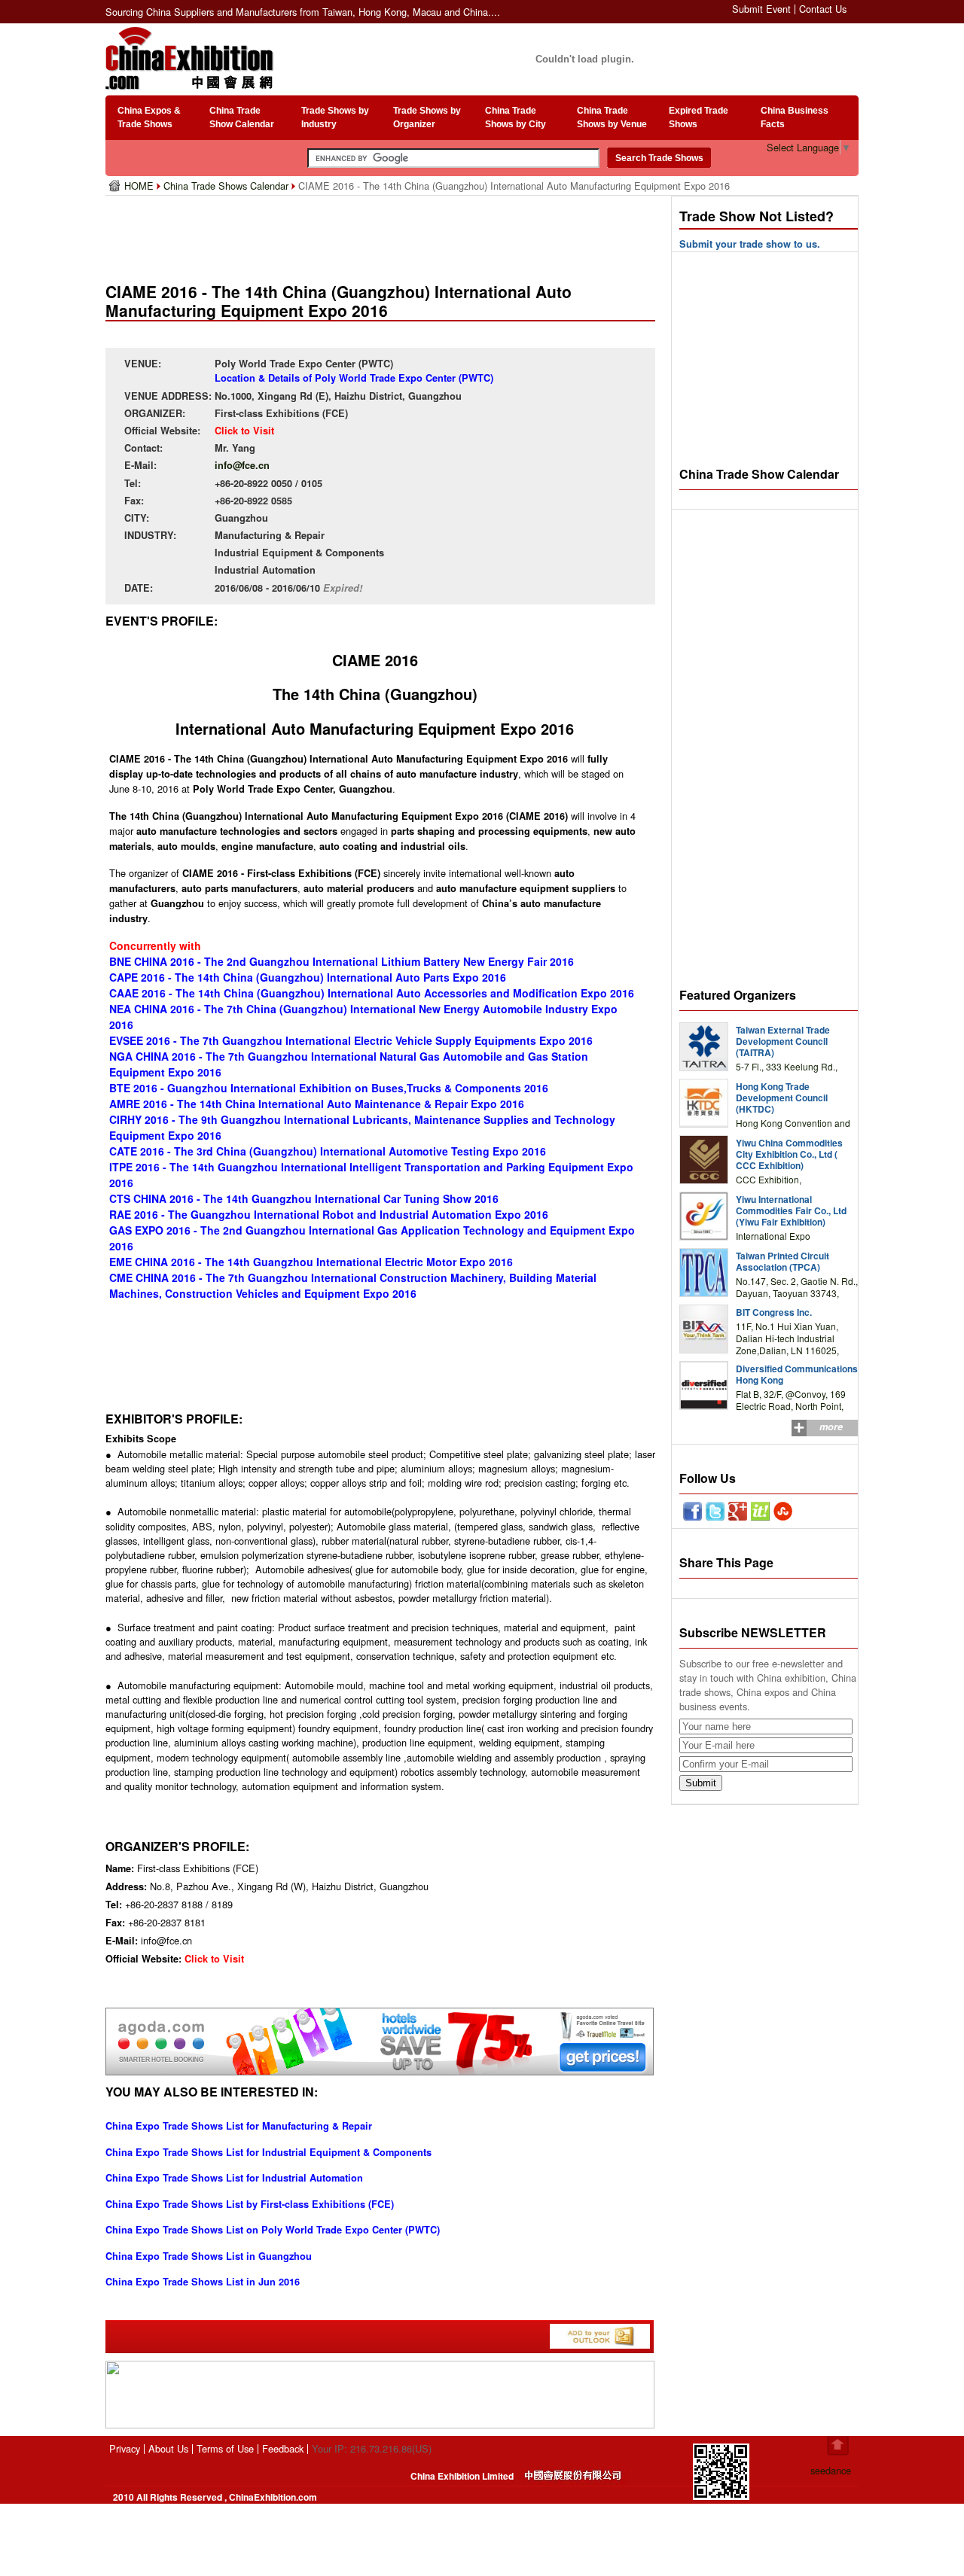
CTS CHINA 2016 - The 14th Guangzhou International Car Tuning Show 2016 (304, 1198)
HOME (140, 186)
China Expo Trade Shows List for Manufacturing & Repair (239, 2126)
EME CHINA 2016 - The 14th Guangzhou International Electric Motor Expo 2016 (311, 1262)
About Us (168, 2448)
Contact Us (823, 9)
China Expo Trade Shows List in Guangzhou (209, 2256)
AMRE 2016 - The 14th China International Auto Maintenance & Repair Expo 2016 (317, 1104)
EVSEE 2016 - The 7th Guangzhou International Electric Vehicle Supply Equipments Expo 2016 (351, 1040)
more (831, 1427)
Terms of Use (225, 2448)
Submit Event (761, 9)
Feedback (283, 2448)
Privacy (125, 2448)
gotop (838, 2446)
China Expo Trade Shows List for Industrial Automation (234, 2178)
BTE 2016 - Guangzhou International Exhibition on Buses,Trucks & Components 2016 (329, 1088)
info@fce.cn (242, 465)
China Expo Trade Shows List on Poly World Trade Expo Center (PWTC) (273, 2230)
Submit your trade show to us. (750, 244)
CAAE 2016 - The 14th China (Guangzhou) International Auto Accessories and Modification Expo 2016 (372, 993)
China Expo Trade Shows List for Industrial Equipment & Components (268, 2152)
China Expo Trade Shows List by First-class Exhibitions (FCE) (250, 2204)
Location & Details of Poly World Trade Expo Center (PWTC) (354, 378)
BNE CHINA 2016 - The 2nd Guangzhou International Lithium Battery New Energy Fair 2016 (342, 961)
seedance (831, 2470)
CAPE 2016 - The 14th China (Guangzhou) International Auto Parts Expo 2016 (308, 977)
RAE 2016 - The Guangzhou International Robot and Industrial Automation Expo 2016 (329, 1214)
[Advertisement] (383, 233)
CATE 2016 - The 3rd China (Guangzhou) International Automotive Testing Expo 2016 (328, 1151)
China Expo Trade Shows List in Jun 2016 (203, 2282)
